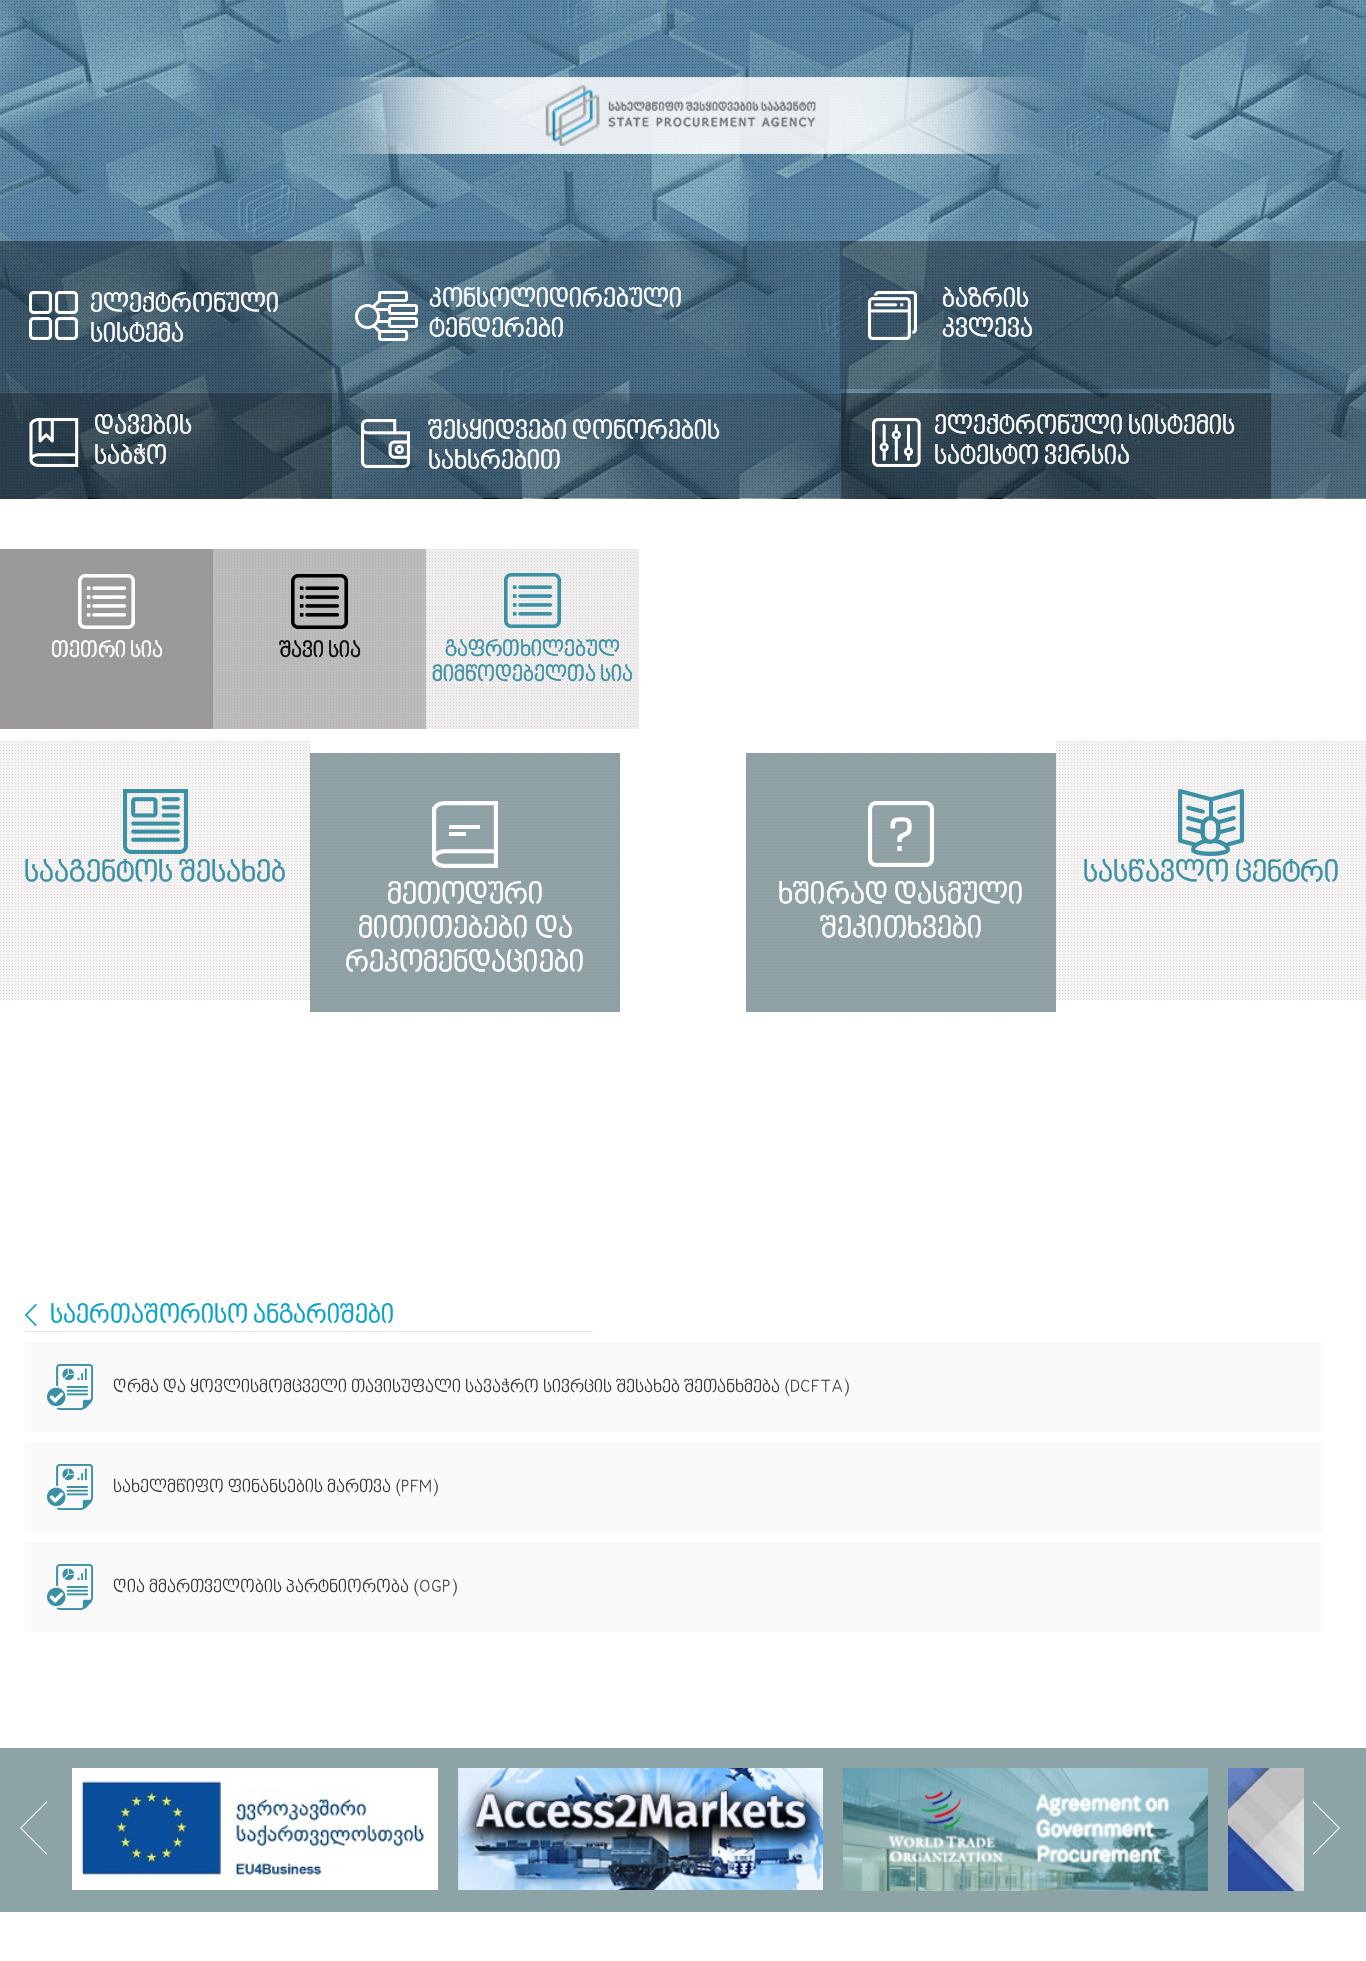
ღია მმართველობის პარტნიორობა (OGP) (285, 1587)
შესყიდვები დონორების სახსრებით (596, 447)
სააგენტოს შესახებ (342, 874)
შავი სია (682, 651)
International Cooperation (31, 1315)
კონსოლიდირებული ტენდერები (577, 315)
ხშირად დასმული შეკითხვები (1024, 1155)
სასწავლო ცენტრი (1024, 874)
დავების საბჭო (143, 442)
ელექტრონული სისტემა (184, 320)
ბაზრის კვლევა (1040, 315)
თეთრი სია (227, 651)
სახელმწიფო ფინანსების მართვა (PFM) (275, 1487)
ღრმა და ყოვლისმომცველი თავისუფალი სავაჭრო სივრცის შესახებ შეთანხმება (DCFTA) (481, 1387)
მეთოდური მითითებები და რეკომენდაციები (342, 1155)
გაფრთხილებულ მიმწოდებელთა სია (1137, 663)
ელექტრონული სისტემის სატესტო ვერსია (1135, 442)
